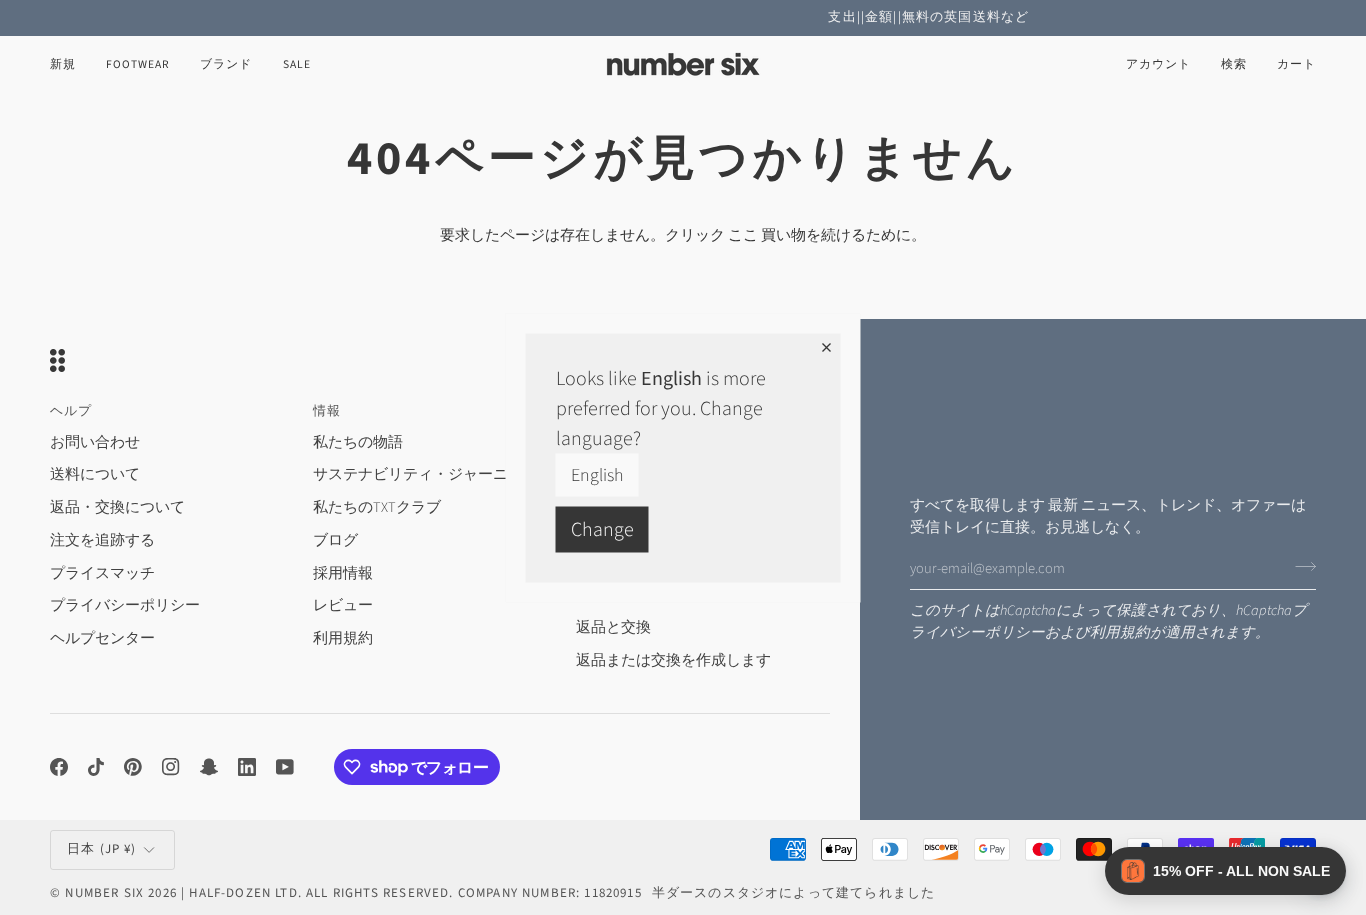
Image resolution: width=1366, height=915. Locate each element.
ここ (743, 235)
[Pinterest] (133, 767)
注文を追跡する (102, 540)
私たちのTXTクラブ (377, 507)
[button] (138, 64)
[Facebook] (59, 767)
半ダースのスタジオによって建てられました (793, 893)
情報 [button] (327, 411)
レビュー (343, 605)
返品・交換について (117, 507)
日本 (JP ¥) (102, 849)
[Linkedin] (247, 767)
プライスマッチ (102, 573)
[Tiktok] (96, 767)
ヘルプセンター (102, 638)
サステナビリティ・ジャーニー (418, 474)
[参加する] (1299, 566)
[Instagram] (171, 767)
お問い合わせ (95, 442)
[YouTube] (285, 767)
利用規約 (1120, 632)
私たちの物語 (358, 442)
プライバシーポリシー (125, 605)
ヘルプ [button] (71, 411)
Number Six (104, 893)
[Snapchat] (209, 767)
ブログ (335, 540)
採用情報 (343, 573)
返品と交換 (613, 627)
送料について (95, 474)
